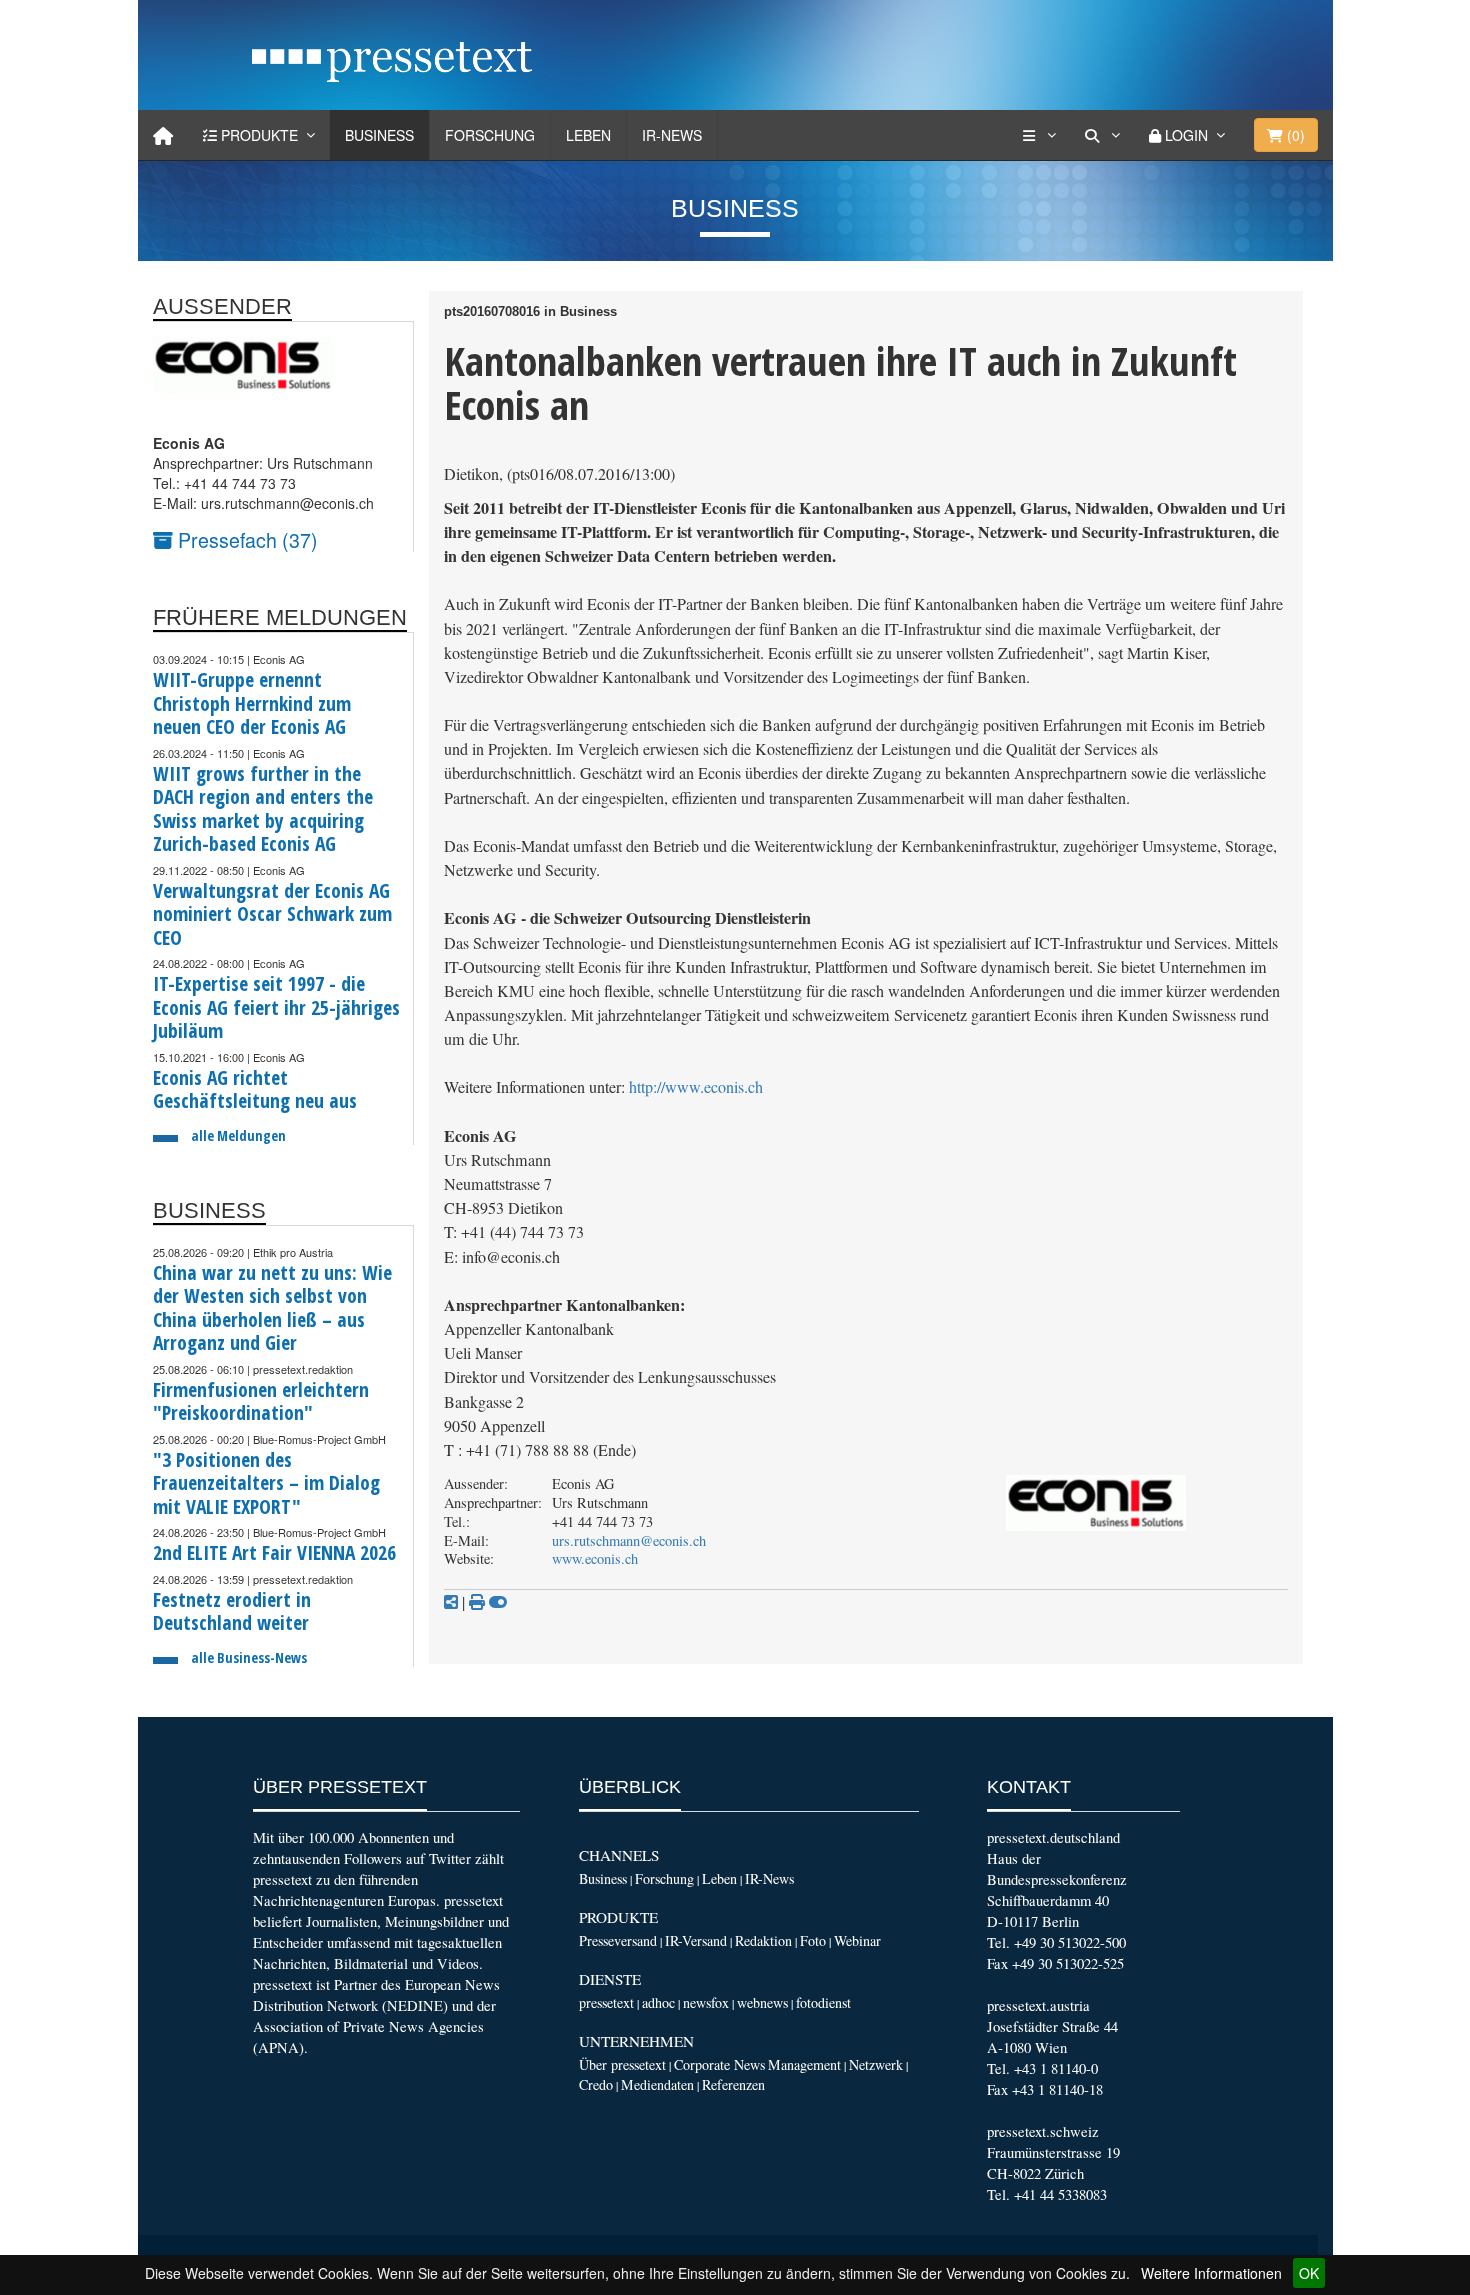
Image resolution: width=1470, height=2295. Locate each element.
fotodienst (823, 2002)
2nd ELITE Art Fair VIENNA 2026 (274, 1552)
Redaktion (763, 1940)
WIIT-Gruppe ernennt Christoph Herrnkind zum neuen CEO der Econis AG (252, 703)
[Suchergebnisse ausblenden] (498, 1602)
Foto (813, 1940)
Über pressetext (622, 2064)
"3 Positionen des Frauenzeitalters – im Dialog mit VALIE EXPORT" (266, 1483)
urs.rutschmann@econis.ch (629, 1540)
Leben (588, 135)
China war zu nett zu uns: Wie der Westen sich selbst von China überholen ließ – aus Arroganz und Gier (272, 1308)
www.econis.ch (595, 1558)
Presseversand (618, 1940)
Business (379, 135)
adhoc (658, 2002)
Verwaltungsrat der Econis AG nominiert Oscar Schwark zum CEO (272, 914)
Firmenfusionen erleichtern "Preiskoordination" (261, 1401)
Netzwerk (876, 2064)
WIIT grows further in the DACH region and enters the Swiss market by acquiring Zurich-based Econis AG (263, 809)
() (1294, 135)
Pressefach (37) (245, 539)
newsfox (706, 2002)
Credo (596, 2084)
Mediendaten (657, 2084)
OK (1309, 2273)
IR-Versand (696, 1940)
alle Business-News (249, 1657)
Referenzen (733, 2084)
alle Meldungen (238, 1135)
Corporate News (719, 2064)
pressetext (606, 2002)
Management (804, 2064)
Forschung (490, 135)
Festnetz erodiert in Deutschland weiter (232, 1611)
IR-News (672, 135)
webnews (762, 2002)
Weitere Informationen (1211, 2273)
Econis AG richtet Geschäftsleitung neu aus (255, 1089)
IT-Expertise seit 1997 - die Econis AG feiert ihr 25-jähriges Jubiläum (276, 1007)
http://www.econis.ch (696, 1087)
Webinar (857, 1940)
